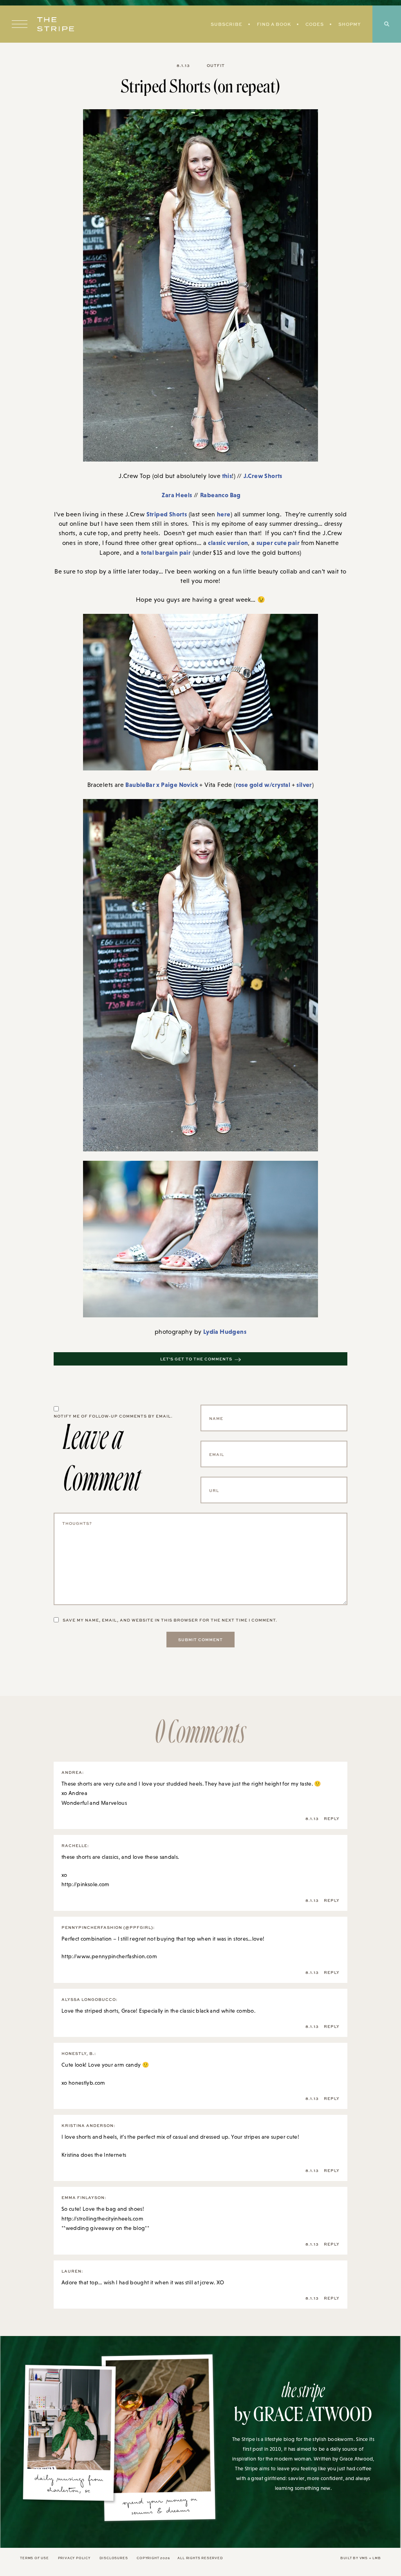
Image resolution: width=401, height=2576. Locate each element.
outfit (216, 65)
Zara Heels (177, 495)
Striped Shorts (167, 514)
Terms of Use (34, 2558)
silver (304, 785)
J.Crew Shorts (263, 476)
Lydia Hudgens (225, 1331)
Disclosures (114, 2558)
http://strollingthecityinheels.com (102, 2219)
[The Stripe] (56, 24)
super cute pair (279, 543)
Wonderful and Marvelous (94, 1803)
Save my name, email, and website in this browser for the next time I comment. (170, 1620)
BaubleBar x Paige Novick (162, 785)
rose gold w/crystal (264, 785)
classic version (228, 543)
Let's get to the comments (196, 1359)
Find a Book (274, 24)
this (226, 476)
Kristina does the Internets (94, 2155)
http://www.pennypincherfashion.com (109, 1956)
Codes (315, 24)
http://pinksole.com (86, 1884)
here (224, 514)
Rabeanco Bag (220, 495)
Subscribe (227, 24)
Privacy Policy (74, 2558)
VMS (364, 2558)
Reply (332, 1818)
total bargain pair (166, 552)
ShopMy (350, 24)
